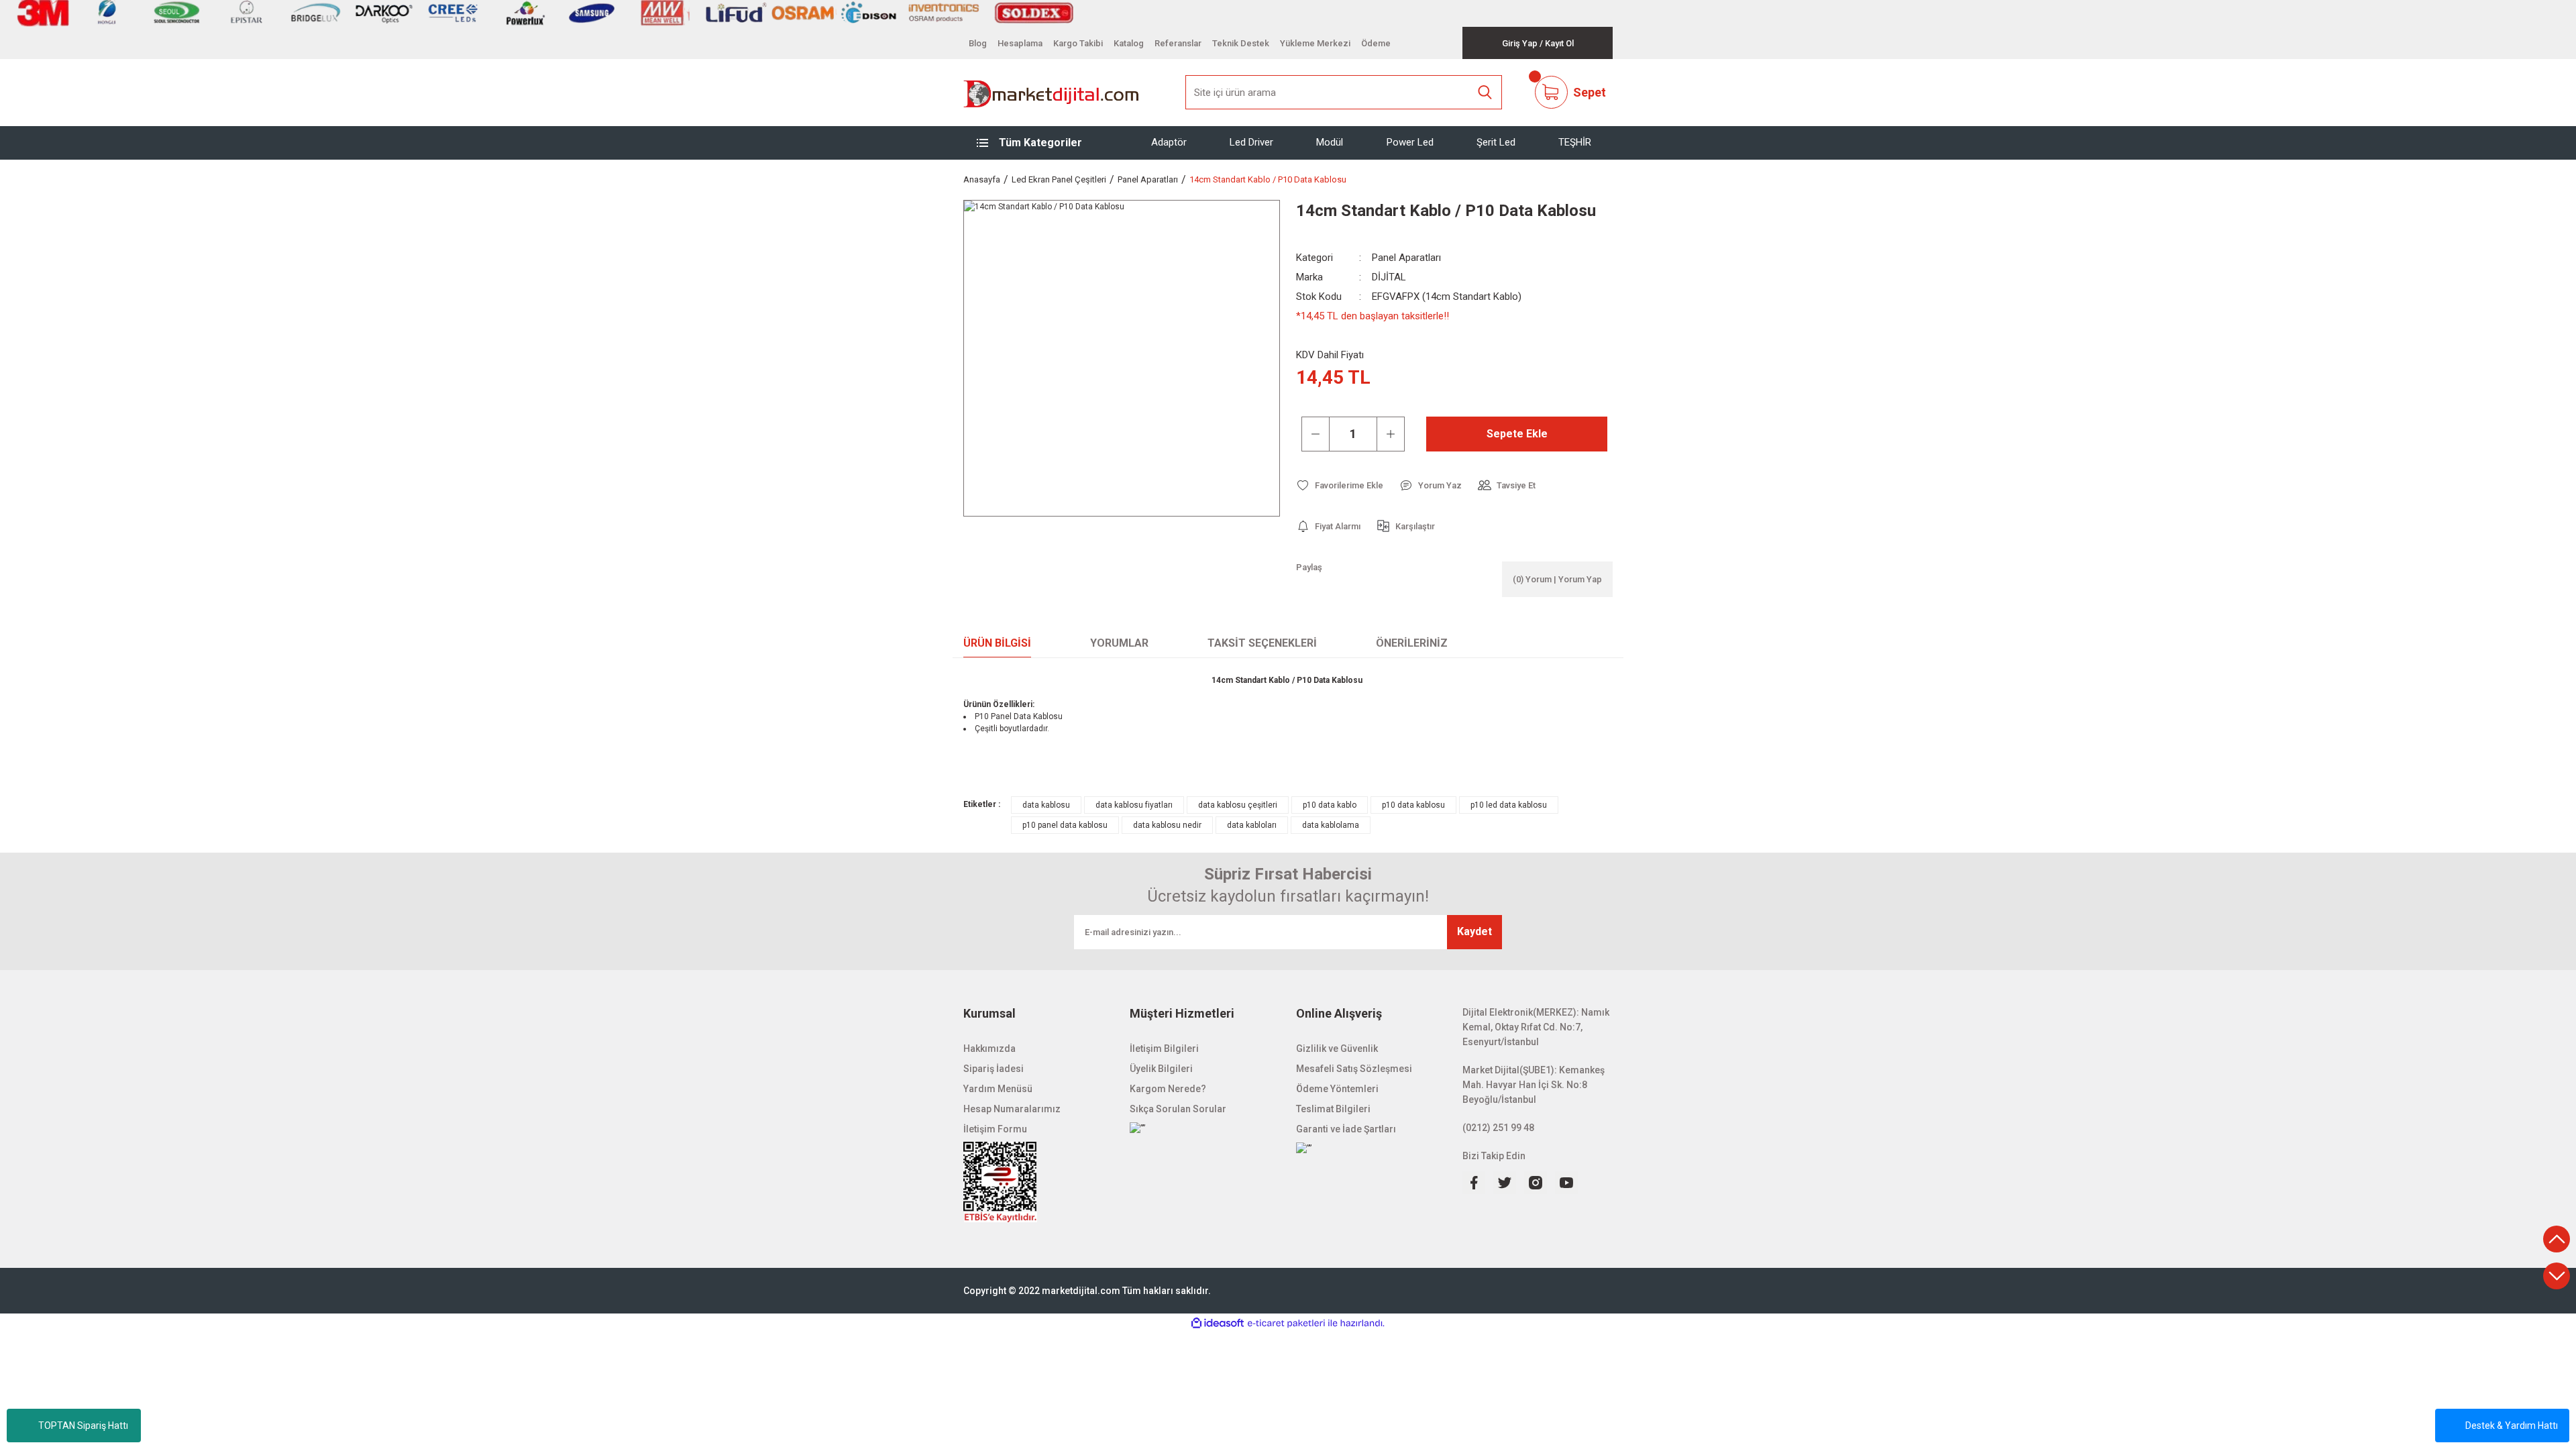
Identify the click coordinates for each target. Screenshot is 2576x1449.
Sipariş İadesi (994, 1069)
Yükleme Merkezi (1315, 43)
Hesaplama (1020, 43)
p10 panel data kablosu (1065, 825)
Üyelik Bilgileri (1161, 1069)
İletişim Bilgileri (1164, 1049)
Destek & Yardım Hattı (2512, 1426)
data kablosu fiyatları (1134, 805)
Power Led (1410, 142)
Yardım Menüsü (998, 1089)
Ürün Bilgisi (997, 643)
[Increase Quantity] (1391, 434)
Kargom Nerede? (1168, 1089)
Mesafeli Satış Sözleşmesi (1354, 1069)
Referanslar (1178, 43)
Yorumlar (1119, 643)
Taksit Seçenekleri (1262, 643)
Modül (1330, 142)
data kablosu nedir (1167, 825)
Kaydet (1474, 931)
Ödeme (1376, 43)
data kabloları (1252, 825)
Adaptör (1169, 142)
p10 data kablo (1330, 805)
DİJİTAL (1389, 277)
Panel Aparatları (1406, 258)
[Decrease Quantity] (1316, 434)
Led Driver (1251, 142)
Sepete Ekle (1517, 434)
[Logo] (1052, 93)
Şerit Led (1496, 142)
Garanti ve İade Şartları (1346, 1129)
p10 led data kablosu (1509, 805)
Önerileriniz (1412, 643)
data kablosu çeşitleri (1238, 805)
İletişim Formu (995, 1129)
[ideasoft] (1218, 1323)
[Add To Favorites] (1340, 485)
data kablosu (1046, 805)
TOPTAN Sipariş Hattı (83, 1426)
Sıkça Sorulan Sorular (1178, 1109)
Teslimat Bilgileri (1333, 1109)
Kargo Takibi (1078, 43)
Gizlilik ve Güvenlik (1337, 1049)
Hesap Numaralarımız (1012, 1109)
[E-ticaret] (1286, 1324)
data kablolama (1331, 825)
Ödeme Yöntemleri (1337, 1089)
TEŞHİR (1575, 142)
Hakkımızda (989, 1049)
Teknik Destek (1241, 43)
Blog (978, 43)
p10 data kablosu (1413, 805)
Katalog (1129, 43)
